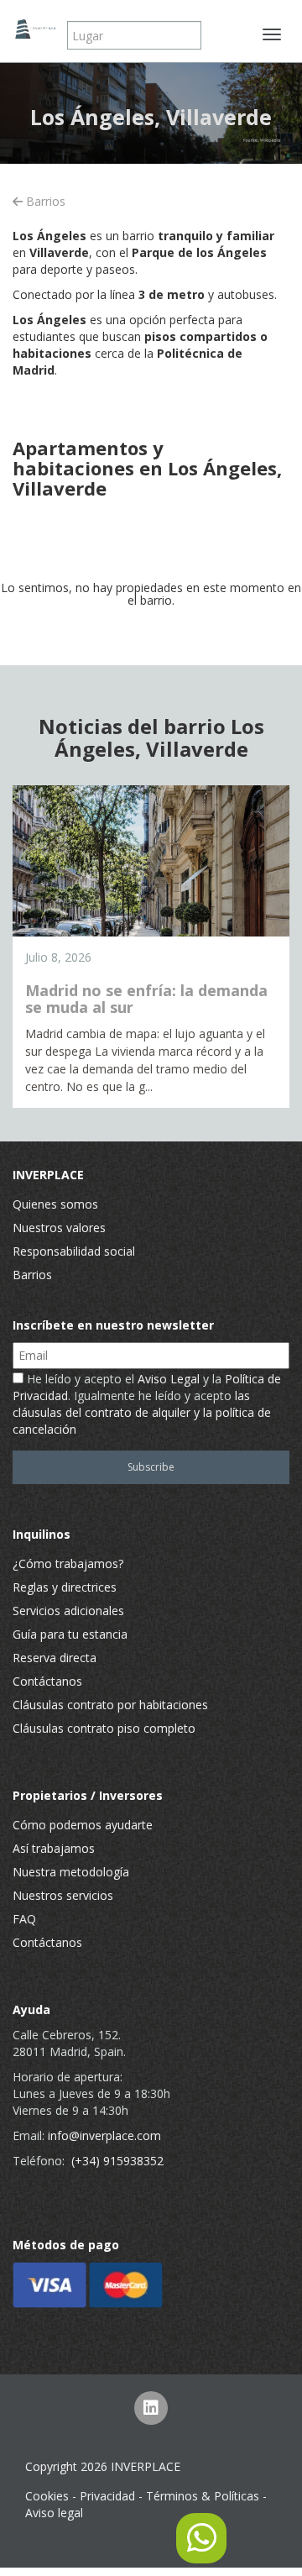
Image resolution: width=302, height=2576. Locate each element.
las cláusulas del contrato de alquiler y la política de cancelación (142, 1412)
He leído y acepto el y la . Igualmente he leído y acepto (147, 1404)
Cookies (47, 2496)
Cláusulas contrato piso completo (104, 1728)
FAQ (24, 1919)
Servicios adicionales (68, 1611)
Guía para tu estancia (70, 1634)
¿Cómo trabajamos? (68, 1563)
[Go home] (34, 29)
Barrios (44, 201)
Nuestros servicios (63, 1895)
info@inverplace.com (104, 2135)
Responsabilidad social (74, 1251)
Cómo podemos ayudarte (83, 1825)
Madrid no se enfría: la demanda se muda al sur (146, 999)
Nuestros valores (59, 1228)
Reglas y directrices (65, 1587)
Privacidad (107, 2496)
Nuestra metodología (71, 1872)
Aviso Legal (169, 1379)
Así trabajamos (54, 1848)
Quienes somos (55, 1204)
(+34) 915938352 (117, 2161)
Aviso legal (54, 2513)
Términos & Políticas (203, 2496)
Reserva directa (55, 1658)
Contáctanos (47, 1681)
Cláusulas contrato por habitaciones (110, 1705)
